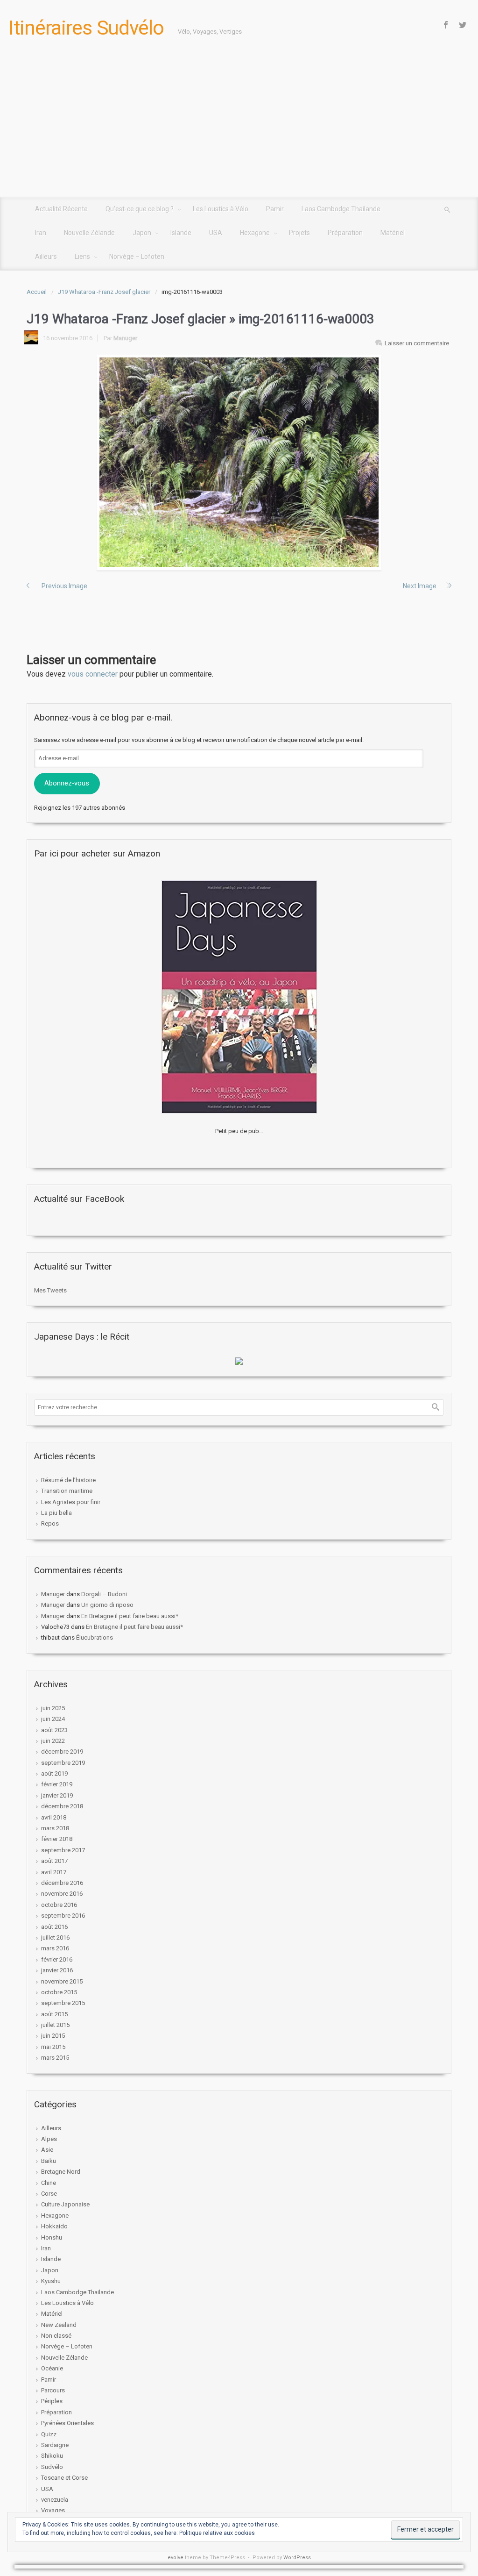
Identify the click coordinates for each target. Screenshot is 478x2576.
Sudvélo (52, 2467)
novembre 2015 (62, 1981)
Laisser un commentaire (417, 343)
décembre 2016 (62, 1883)
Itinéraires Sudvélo (86, 28)
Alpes (49, 2139)
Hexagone (55, 2216)
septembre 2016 (63, 1916)
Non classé (56, 2336)
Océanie (52, 2368)
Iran (46, 2248)
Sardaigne (55, 2445)
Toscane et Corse (64, 2478)
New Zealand (59, 2325)
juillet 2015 (55, 2025)
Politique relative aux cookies (217, 2533)
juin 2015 (53, 2036)
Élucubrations (95, 1638)
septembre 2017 (63, 1850)
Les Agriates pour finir (71, 1502)
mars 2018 (55, 1828)
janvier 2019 (57, 1795)
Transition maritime (67, 1491)
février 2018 (57, 1839)
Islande (51, 2259)
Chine (49, 2183)
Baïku (49, 2161)
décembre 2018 (62, 1806)
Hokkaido (54, 2226)
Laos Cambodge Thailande (77, 2292)
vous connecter (93, 674)
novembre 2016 (62, 1894)
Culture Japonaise (65, 2204)
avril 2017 (54, 1872)
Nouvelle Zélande (64, 2358)
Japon (50, 2270)
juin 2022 (53, 1741)
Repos (50, 1523)
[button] (239, 462)
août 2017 (54, 1861)
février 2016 (57, 1959)
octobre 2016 (59, 1905)
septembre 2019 (63, 1763)
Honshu (52, 2237)
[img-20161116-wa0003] (239, 462)
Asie (47, 2150)
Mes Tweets (50, 1290)
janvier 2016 (57, 1970)
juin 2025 (53, 1708)
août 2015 (54, 2014)
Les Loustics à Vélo (67, 2303)
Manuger (125, 338)
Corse (49, 2194)
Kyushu (51, 2281)
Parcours (53, 2390)
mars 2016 (55, 1948)
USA (47, 2489)
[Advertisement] (239, 127)
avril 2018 (54, 1817)
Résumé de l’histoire (68, 1480)
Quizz (49, 2434)
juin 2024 (53, 1719)
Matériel (52, 2314)
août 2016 (54, 1927)
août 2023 (54, 1730)
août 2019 (54, 1773)
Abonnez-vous (67, 783)
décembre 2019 (62, 1752)
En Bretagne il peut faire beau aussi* (130, 1616)
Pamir (49, 2380)
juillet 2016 (55, 1937)
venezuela (55, 2500)
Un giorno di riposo (107, 1605)
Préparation (56, 2412)
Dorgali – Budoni (104, 1594)
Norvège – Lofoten (67, 2346)
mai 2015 (53, 2047)
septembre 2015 (63, 2003)
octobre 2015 (59, 1992)
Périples (52, 2401)
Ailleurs (51, 2128)
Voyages (53, 2510)
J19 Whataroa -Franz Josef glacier (104, 292)
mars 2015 (55, 2058)
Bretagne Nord (61, 2172)
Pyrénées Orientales (67, 2423)
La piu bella (56, 1513)
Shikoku (52, 2456)
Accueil (37, 292)
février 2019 (57, 1784)
